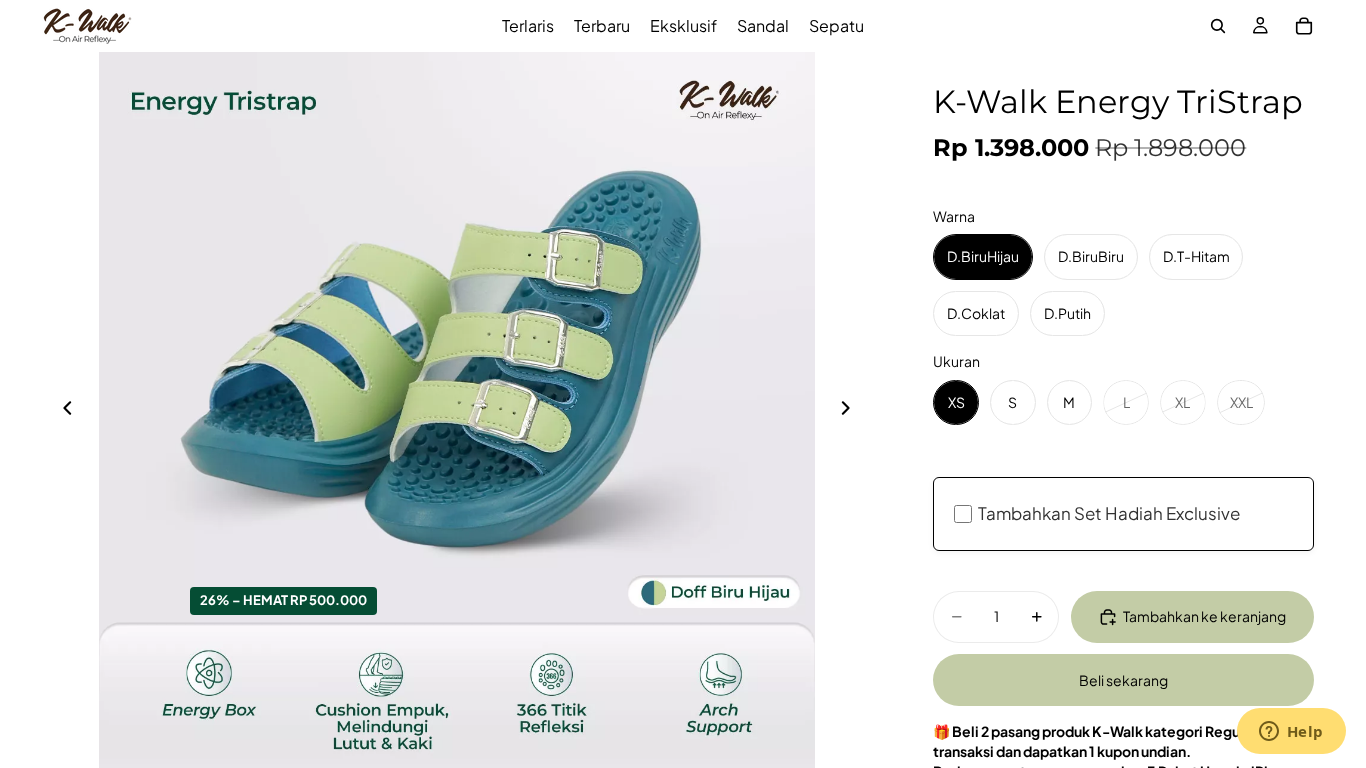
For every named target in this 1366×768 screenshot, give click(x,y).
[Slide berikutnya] (851, 410)
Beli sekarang (1123, 680)
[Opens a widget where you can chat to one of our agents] (1291, 733)
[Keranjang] (1304, 26)
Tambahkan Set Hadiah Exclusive (1109, 513)
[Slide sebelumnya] (62, 410)
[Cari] (1218, 26)
